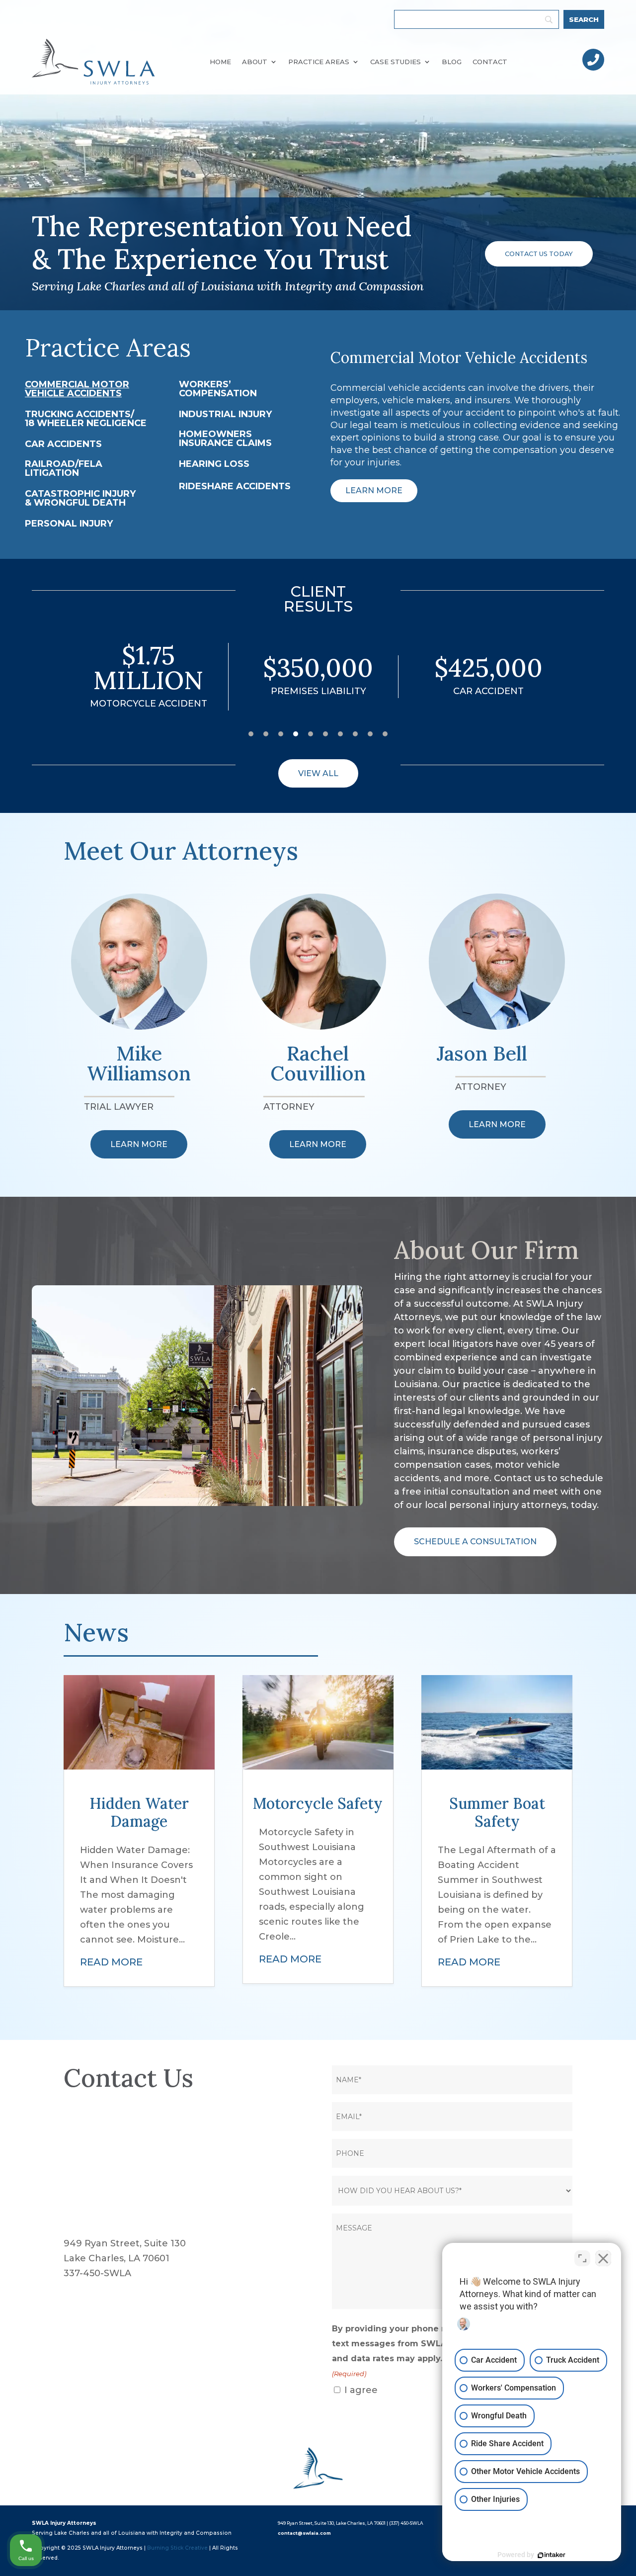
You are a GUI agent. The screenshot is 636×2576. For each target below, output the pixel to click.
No (301, 1308)
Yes (334, 1308)
